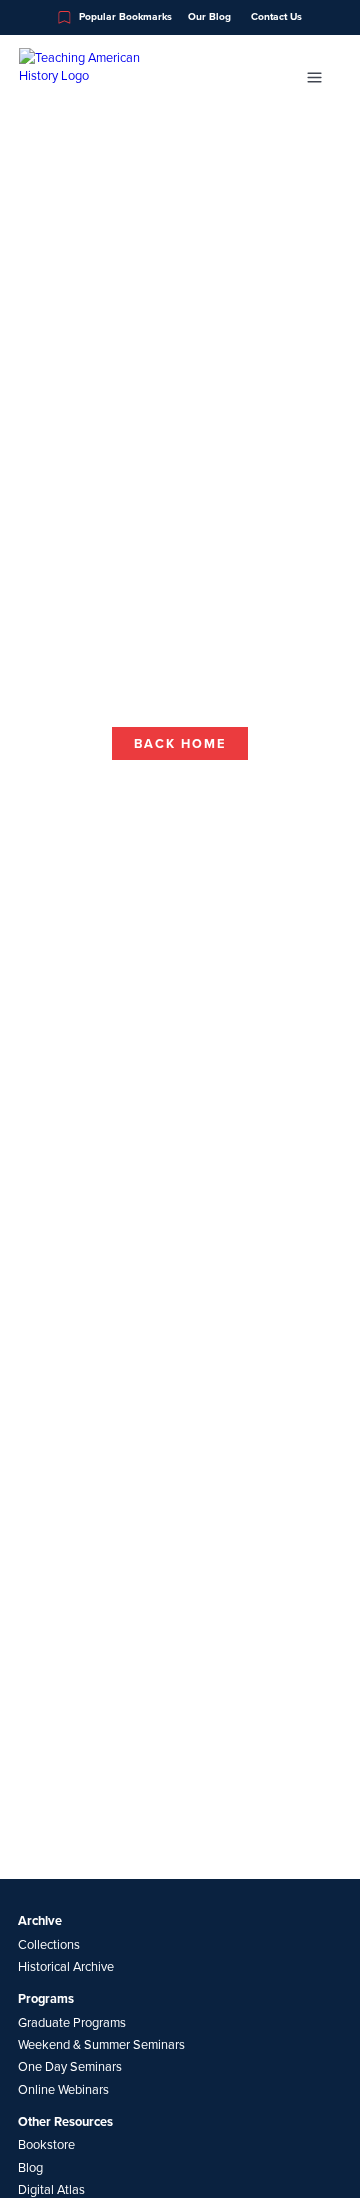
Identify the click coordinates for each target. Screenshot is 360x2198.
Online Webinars (63, 2089)
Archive (40, 1921)
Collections (49, 1944)
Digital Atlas (51, 2189)
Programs (46, 1999)
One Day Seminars (70, 2066)
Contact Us (276, 17)
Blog (30, 2167)
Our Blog (209, 17)
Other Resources (65, 2122)
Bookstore (46, 2144)
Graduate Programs (72, 2022)
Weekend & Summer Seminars (101, 2044)
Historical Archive (66, 1966)
